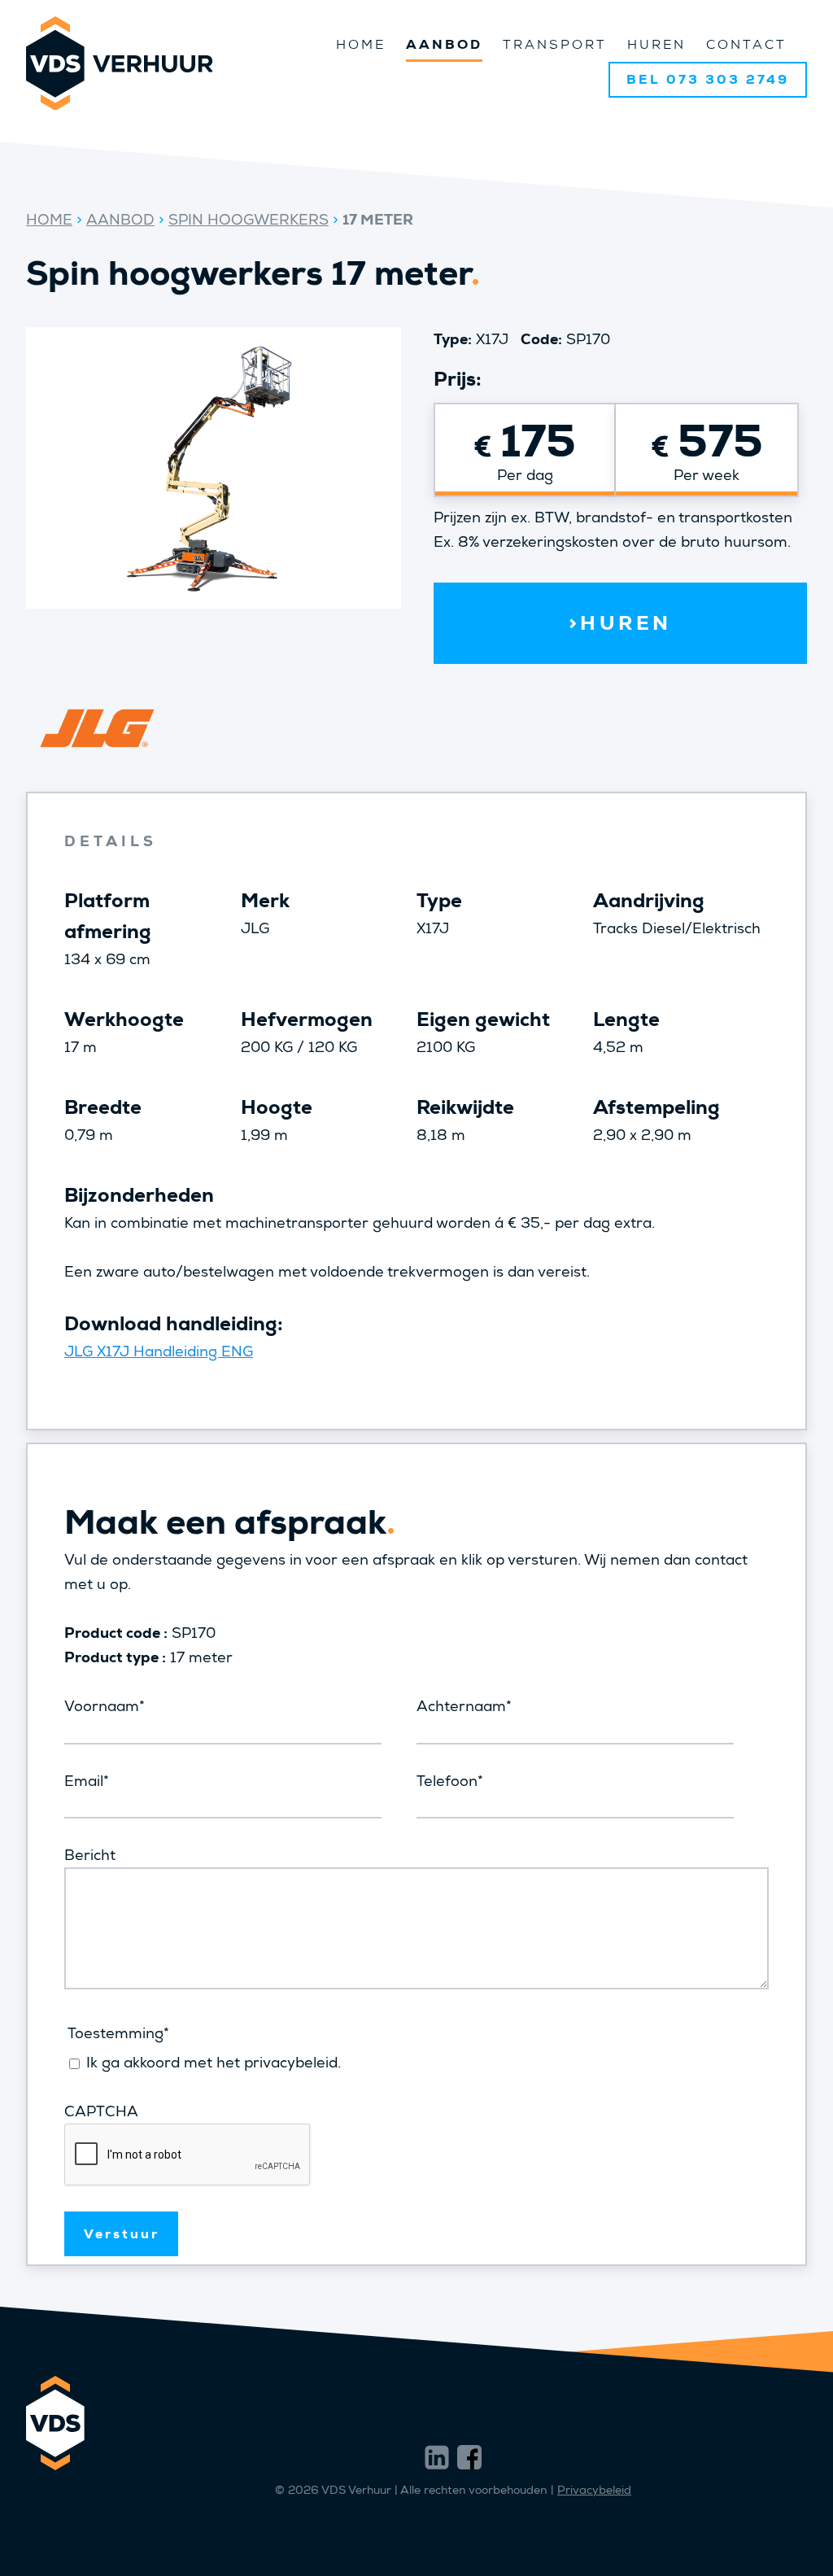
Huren (656, 44)
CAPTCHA (101, 2111)
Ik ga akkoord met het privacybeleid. (214, 2063)
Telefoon (450, 1781)
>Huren (620, 623)
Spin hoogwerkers (249, 220)
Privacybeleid (594, 2490)
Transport (555, 44)
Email (87, 1781)
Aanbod (444, 44)
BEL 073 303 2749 (708, 79)
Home (361, 44)
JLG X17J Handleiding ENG (159, 1351)
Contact (746, 44)
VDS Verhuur (119, 63)
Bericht (90, 1855)
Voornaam (105, 1706)
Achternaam (464, 1706)
